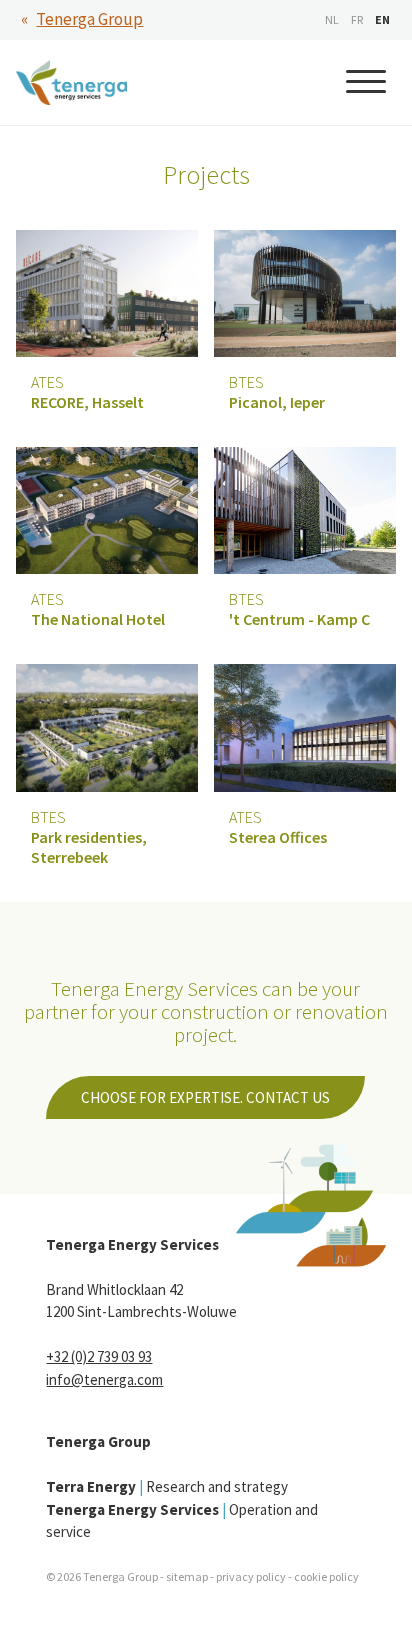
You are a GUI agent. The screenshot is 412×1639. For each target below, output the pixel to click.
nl (332, 20)
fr (357, 20)
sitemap (187, 1576)
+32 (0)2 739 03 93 (99, 1356)
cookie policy (326, 1576)
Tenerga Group (89, 19)
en (382, 20)
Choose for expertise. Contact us (205, 1097)
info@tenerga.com (104, 1379)
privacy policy (251, 1576)
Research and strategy (167, 1486)
